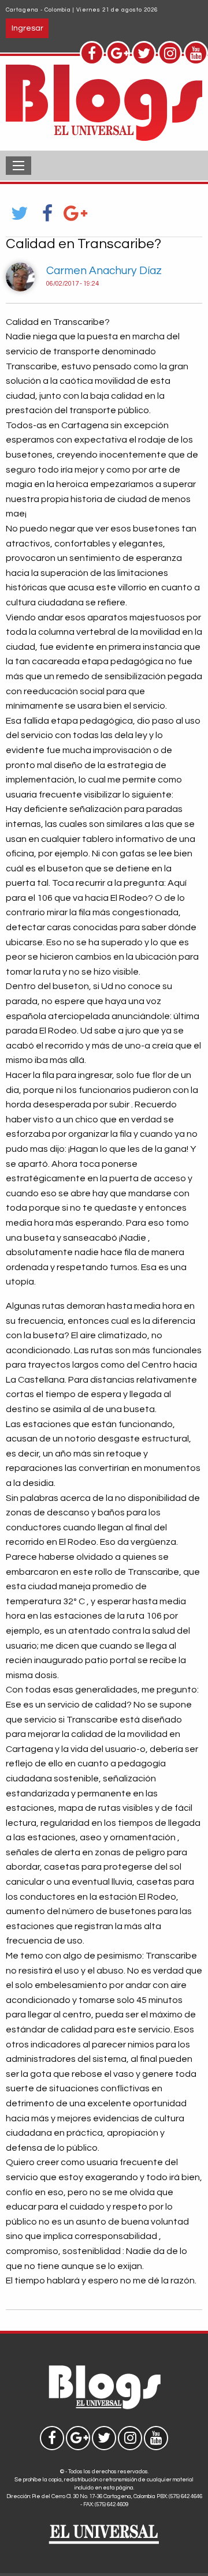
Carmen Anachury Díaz (104, 271)
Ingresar (27, 28)
